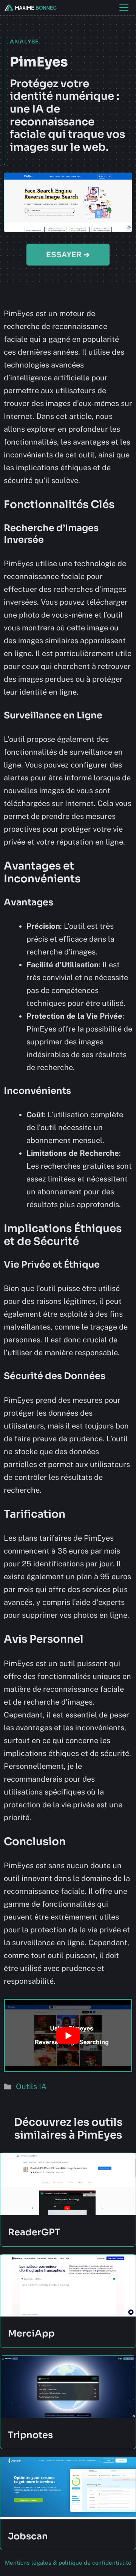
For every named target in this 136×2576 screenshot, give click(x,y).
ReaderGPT (34, 2232)
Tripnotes (30, 2435)
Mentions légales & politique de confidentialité (68, 2563)
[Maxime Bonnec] (30, 8)
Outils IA (31, 2086)
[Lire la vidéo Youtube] (68, 2035)
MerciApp (31, 2334)
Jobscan (28, 2536)
